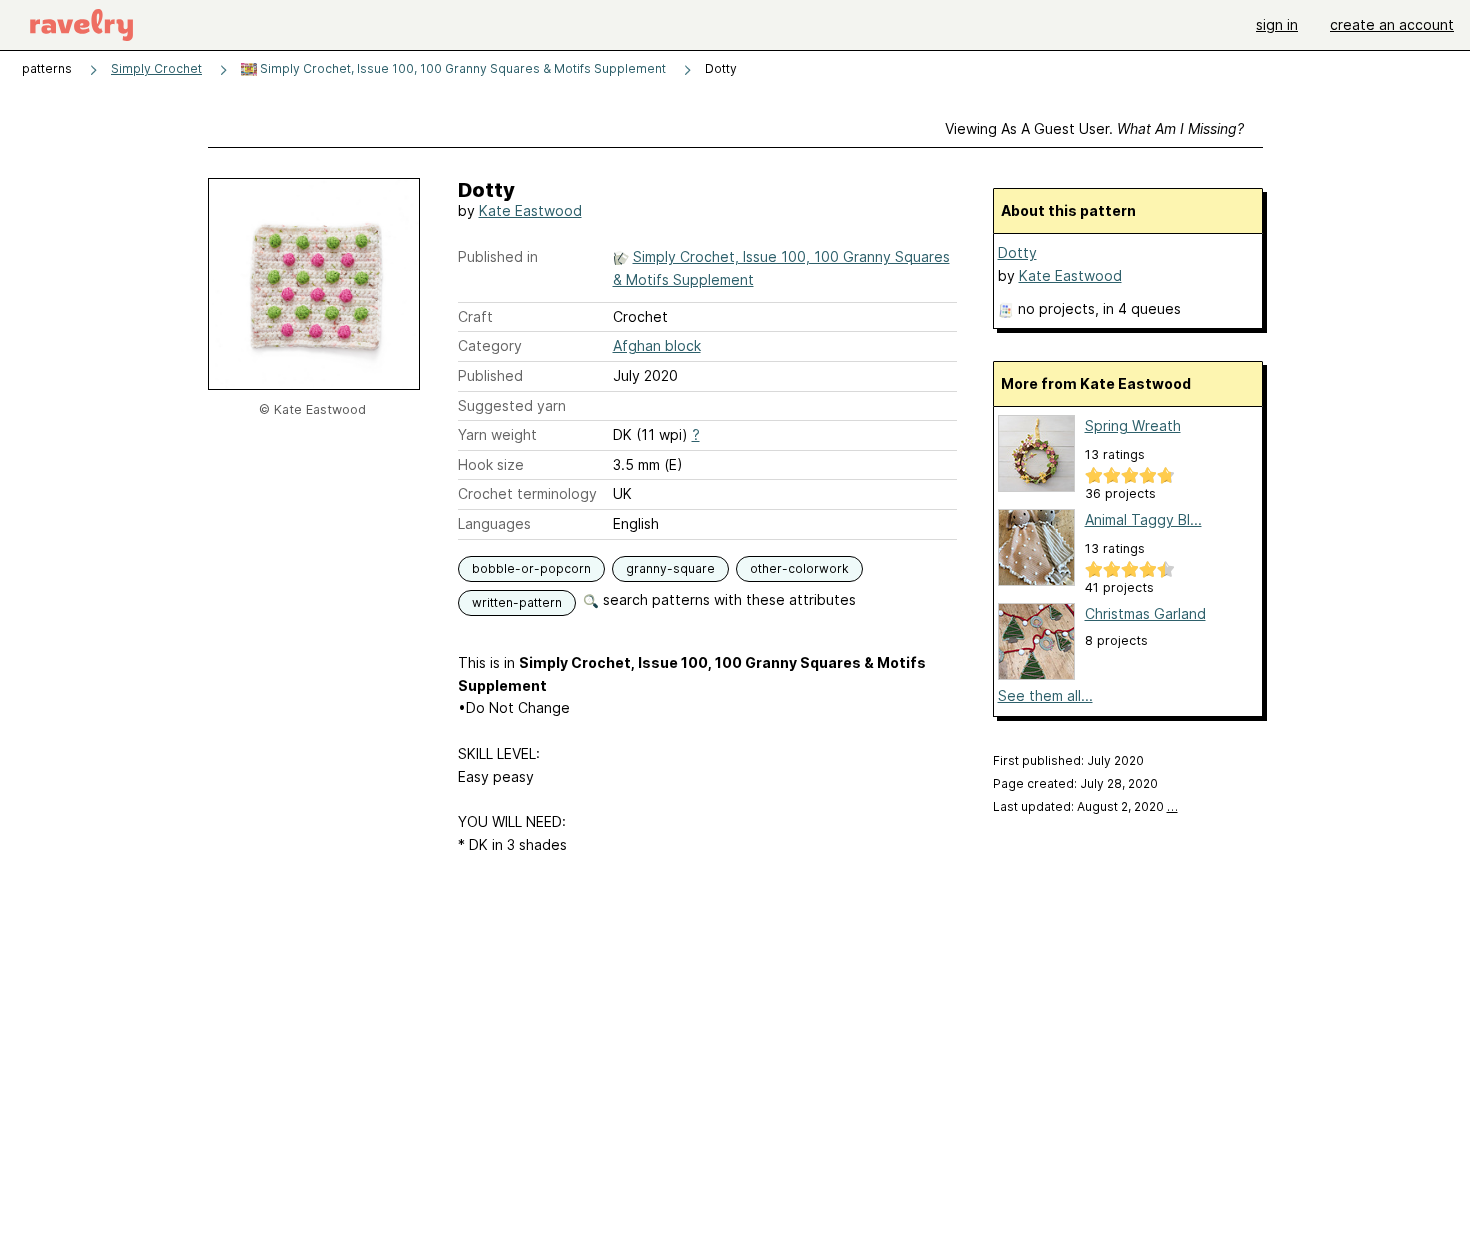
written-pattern (517, 602)
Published (490, 375)
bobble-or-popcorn (531, 568)
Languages (494, 523)
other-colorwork (799, 568)
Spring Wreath (1133, 425)
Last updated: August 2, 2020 (1085, 806)
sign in (1277, 24)
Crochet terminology (527, 493)
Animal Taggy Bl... (1143, 519)
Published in (498, 256)
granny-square (670, 568)
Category (490, 345)
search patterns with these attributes (727, 599)
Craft (475, 316)
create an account (1392, 24)
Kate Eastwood (530, 210)
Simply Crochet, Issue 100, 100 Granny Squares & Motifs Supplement (461, 68)
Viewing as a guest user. (1094, 128)
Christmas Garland (1145, 613)
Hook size (491, 464)
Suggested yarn (512, 405)
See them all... (1045, 695)
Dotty (1017, 252)
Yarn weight (497, 434)
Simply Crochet (156, 68)
